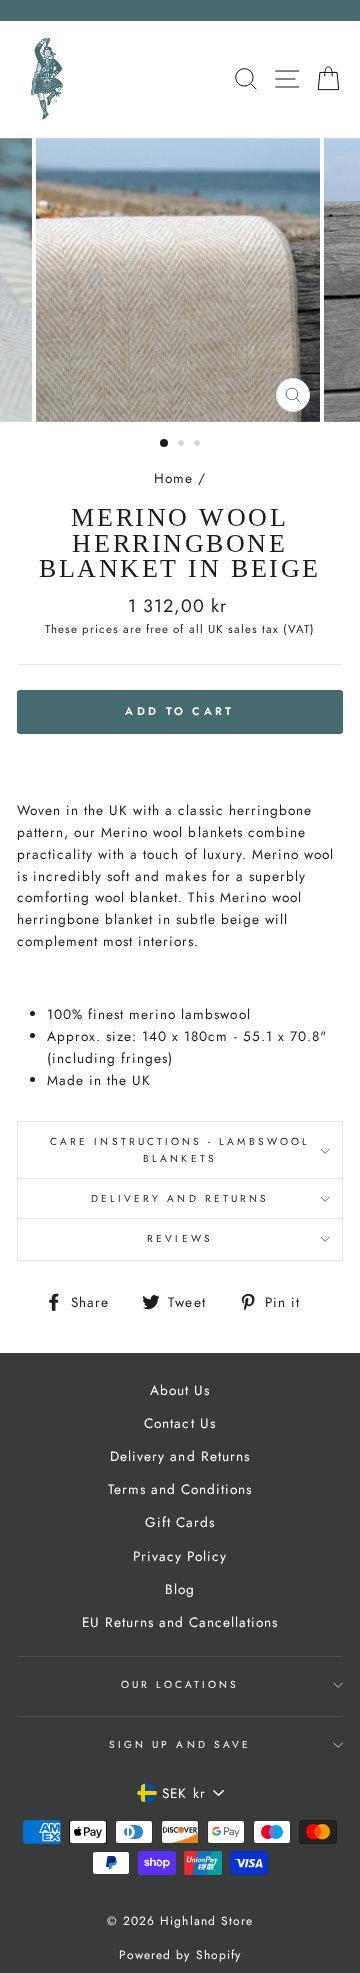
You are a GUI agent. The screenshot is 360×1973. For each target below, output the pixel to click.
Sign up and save (180, 1744)
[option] (180, 280)
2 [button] (183, 445)
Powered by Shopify (179, 1955)
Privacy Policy (180, 1556)
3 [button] (199, 445)
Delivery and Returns (180, 1198)
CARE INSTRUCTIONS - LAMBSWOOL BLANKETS (180, 1149)
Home (173, 478)
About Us (180, 1390)
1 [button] (165, 444)
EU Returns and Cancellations (180, 1622)
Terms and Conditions (180, 1489)
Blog (180, 1589)
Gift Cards (180, 1522)
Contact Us (179, 1423)
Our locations (180, 1684)
